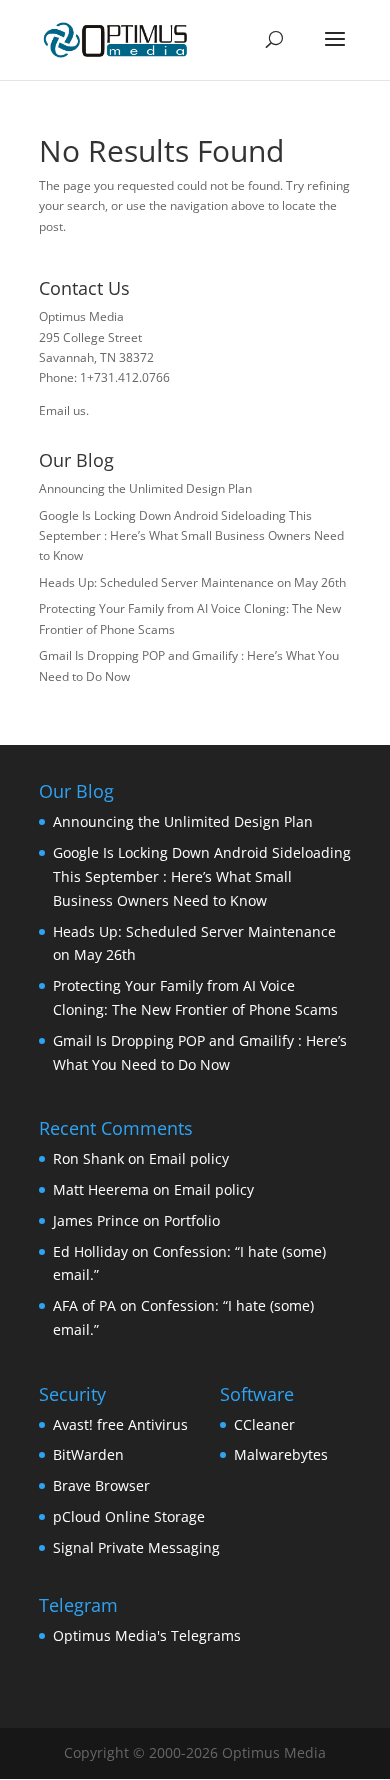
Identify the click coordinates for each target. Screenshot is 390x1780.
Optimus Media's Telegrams (147, 1635)
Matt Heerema (101, 1189)
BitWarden (88, 1454)
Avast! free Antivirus (120, 1424)
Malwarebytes (281, 1454)
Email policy (189, 1158)
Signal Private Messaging (136, 1547)
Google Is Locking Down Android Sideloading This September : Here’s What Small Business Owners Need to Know (191, 536)
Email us (62, 410)
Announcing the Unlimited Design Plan (145, 488)
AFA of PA (84, 1305)
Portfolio (192, 1220)
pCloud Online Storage (129, 1516)
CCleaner (264, 1424)
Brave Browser (101, 1485)
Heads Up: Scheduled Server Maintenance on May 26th (192, 582)
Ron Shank (88, 1158)
